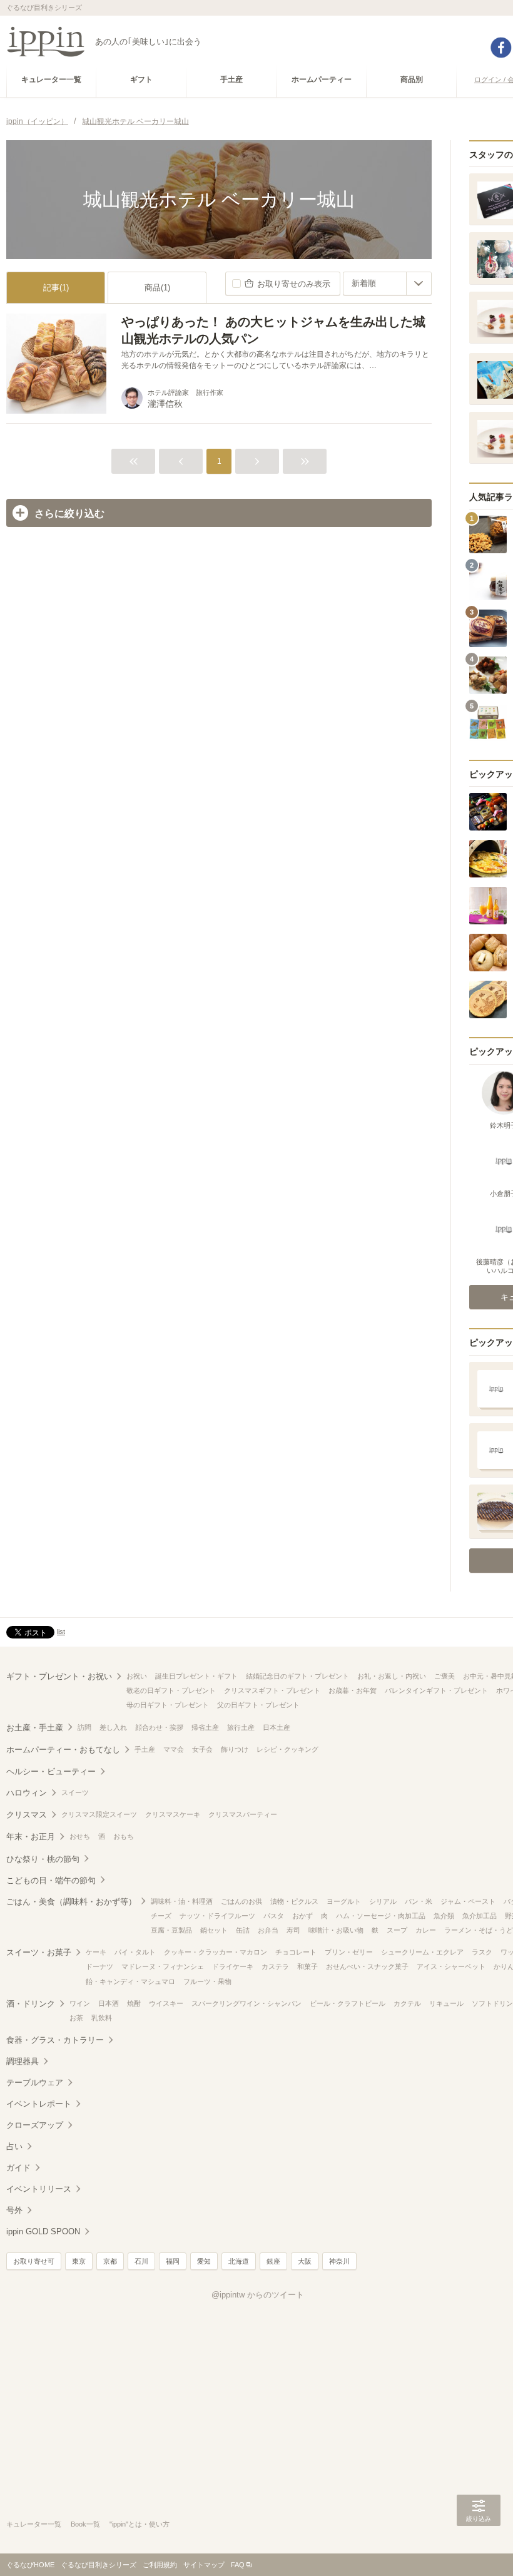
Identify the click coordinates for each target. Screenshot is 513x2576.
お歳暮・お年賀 (353, 1690)
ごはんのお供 (241, 1901)
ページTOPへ (479, 2548)
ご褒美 (444, 1676)
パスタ (274, 1916)
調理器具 (23, 2061)
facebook (501, 48)
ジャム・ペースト (468, 1901)
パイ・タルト (135, 1952)
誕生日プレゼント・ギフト (196, 1676)
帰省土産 (205, 1727)
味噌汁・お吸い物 (336, 1930)
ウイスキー (166, 2003)
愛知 (204, 2261)
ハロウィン (27, 1793)
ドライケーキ (233, 1966)
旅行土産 (241, 1727)
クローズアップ (35, 2125)
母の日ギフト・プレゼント (168, 1705)
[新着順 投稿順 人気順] (387, 284)
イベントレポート (39, 2104)
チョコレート (296, 1952)
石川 (141, 2261)
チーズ (161, 1916)
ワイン (80, 2003)
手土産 (145, 1749)
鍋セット (214, 1930)
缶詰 (243, 1930)
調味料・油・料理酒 (182, 1901)
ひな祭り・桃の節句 (43, 1859)
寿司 (293, 1930)
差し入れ (113, 1727)
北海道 (239, 2261)
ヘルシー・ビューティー (51, 1771)
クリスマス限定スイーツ (99, 1814)
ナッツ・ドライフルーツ (217, 1916)
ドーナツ (99, 1966)
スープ (397, 1930)
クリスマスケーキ (173, 1814)
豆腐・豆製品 (171, 1930)
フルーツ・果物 (207, 1981)
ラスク (482, 1952)
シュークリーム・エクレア (422, 1952)
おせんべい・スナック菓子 (367, 1966)
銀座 (273, 2261)
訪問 (84, 1727)
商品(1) (157, 288)
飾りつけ (235, 1749)
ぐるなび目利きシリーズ (99, 2565)
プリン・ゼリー (349, 1952)
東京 (79, 2261)
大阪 (305, 2261)
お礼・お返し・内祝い (392, 1676)
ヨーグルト (344, 1901)
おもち (124, 1836)
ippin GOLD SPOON (43, 2231)
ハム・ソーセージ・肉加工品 (381, 1916)
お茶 (76, 2018)
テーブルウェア (35, 2083)
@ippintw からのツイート (258, 2295)
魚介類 (444, 1916)
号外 (14, 2210)
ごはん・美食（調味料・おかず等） (71, 1902)
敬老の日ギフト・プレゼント (171, 1690)
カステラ (275, 1966)
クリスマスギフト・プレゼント (272, 1690)
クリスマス (27, 1815)
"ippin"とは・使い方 (140, 2524)
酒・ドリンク (31, 2004)
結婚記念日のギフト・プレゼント (297, 1676)
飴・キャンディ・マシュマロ (130, 1981)
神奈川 (339, 2261)
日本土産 (277, 1727)
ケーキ (96, 1952)
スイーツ (75, 1792)
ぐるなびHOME (30, 2565)
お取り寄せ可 (34, 2261)
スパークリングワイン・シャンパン (246, 2003)
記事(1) (56, 288)
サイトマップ (204, 2565)
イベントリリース (39, 2189)
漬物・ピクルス (294, 1901)
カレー (426, 1930)
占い (14, 2146)
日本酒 (109, 2003)
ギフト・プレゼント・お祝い (59, 1676)
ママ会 (174, 1749)
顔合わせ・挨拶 (159, 1727)
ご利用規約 (160, 2565)
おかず (302, 1916)
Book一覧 (85, 2524)
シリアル (383, 1901)
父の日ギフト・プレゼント (258, 1705)
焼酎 (134, 2003)
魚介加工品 (480, 1916)
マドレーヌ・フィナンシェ (163, 1966)
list (61, 1632)
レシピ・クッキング (287, 1749)
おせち (80, 1836)
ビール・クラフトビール (348, 2003)
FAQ (238, 2565)
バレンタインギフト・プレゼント (436, 1690)
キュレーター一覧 (34, 2524)
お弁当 (268, 1930)
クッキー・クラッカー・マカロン (216, 1952)
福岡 (173, 2261)
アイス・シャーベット (451, 1966)
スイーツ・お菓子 (39, 1952)
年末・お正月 (31, 1837)
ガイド (18, 2168)
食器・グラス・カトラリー (55, 2040)
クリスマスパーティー (243, 1814)
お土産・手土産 (35, 1728)
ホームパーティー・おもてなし (63, 1750)
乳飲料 (102, 2018)
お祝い (137, 1676)
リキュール (446, 2003)
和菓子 (307, 1966)
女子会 (202, 1749)
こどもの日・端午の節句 (51, 1880)
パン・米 (419, 1901)
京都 (110, 2261)
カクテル (407, 2003)
